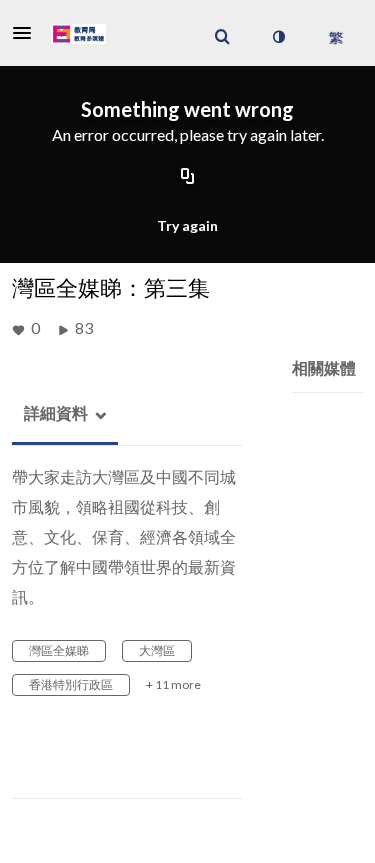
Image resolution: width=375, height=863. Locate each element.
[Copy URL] (188, 178)
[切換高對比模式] (278, 37)
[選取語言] (335, 37)
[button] (28, 33)
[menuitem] (222, 37)
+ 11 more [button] (173, 684)
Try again (187, 225)
